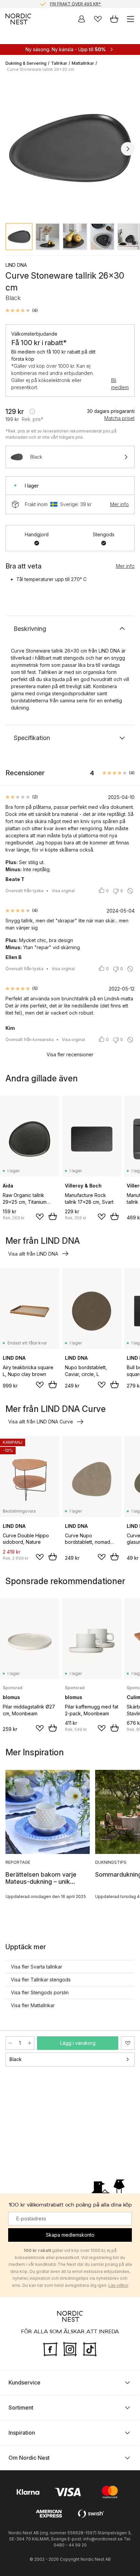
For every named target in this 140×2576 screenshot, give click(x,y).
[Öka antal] (30, 2043)
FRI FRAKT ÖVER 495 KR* (75, 4)
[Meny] (130, 19)
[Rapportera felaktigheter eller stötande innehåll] (130, 891)
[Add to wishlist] (40, 1217)
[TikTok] (90, 2348)
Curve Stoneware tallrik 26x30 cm (41, 69)
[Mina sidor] (82, 19)
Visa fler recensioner (70, 1054)
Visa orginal (63, 891)
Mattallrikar (83, 63)
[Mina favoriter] (98, 19)
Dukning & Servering (26, 63)
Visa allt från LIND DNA (33, 1254)
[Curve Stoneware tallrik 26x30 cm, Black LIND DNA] (70, 148)
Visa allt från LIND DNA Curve (41, 1422)
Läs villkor (118, 2285)
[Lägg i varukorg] (53, 1216)
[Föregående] (12, 149)
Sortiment (21, 2408)
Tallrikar (59, 63)
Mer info (119, 504)
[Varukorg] (114, 19)
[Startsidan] (18, 19)
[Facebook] (50, 2348)
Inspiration (22, 2433)
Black (16, 2059)
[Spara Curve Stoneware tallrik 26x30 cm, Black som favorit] (128, 2043)
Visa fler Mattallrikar (33, 2005)
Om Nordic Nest (29, 2458)
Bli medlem (120, 384)
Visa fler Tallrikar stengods (41, 1980)
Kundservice (24, 2382)
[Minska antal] (10, 2043)
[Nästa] (128, 149)
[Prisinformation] (32, 412)
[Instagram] (70, 2348)
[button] (22, 311)
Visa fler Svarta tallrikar (37, 1967)
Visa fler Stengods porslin (40, 1992)
